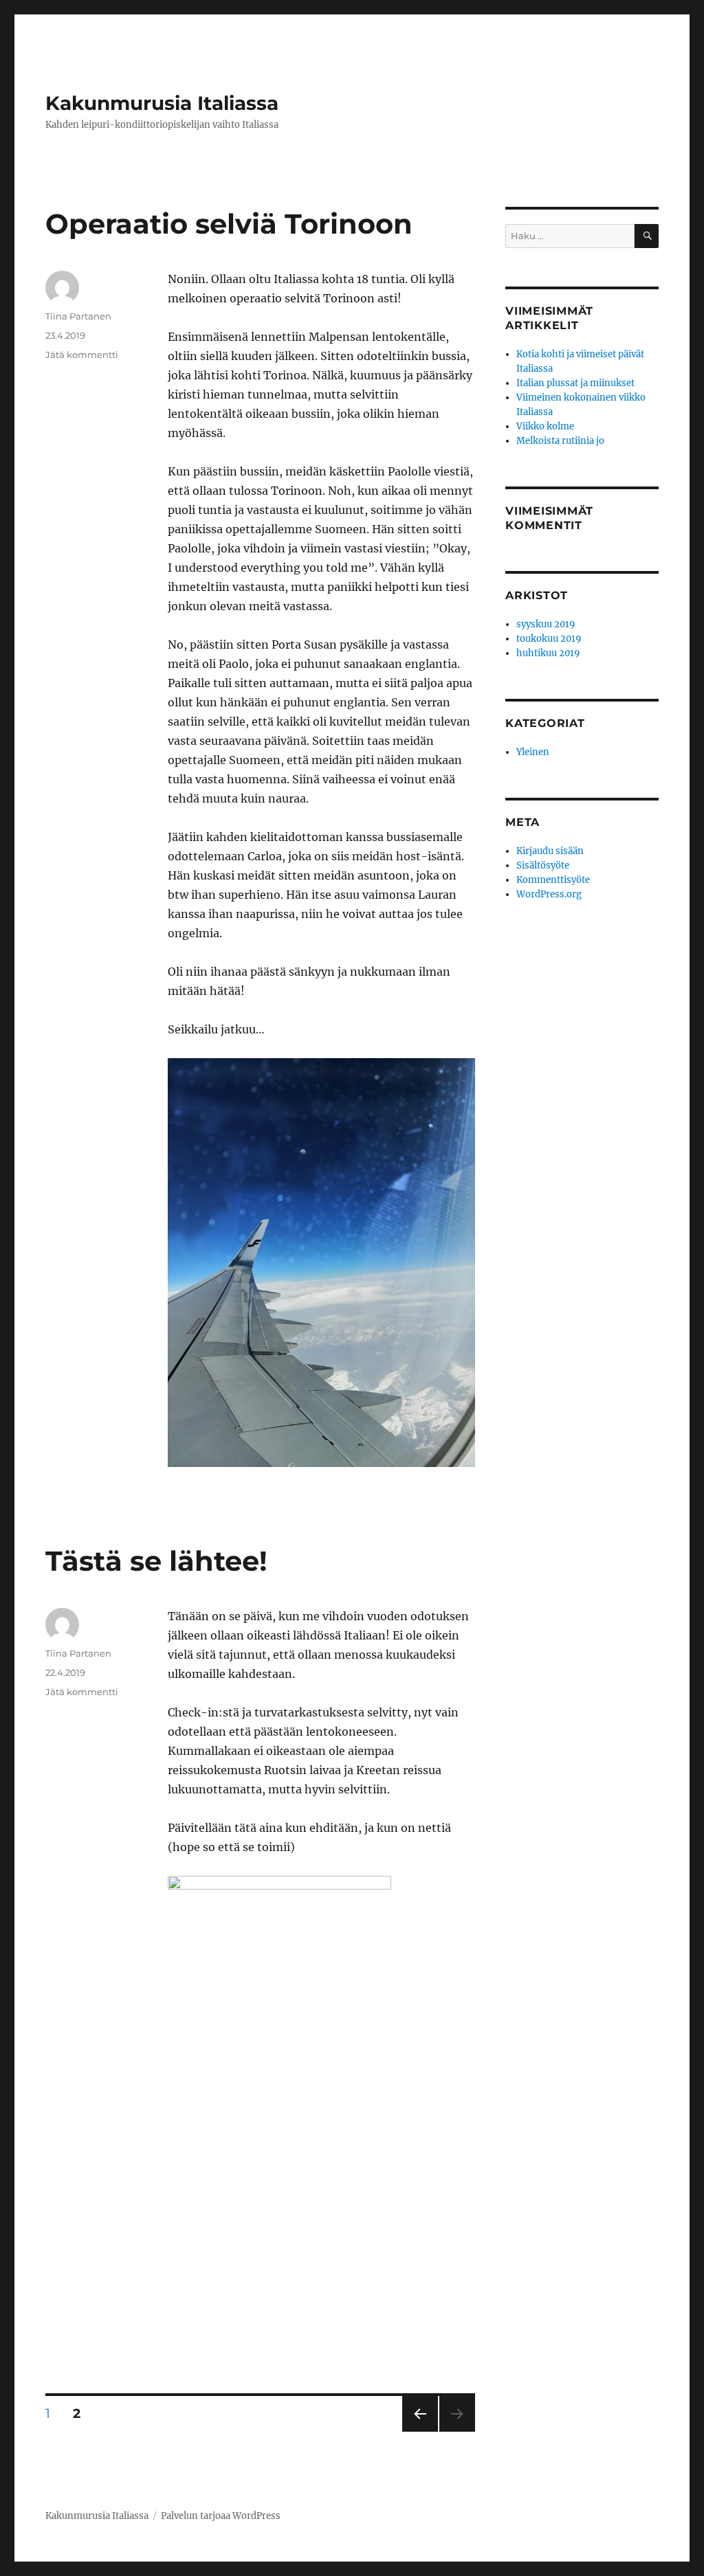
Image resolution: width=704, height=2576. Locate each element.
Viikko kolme (545, 426)
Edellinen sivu (418, 2431)
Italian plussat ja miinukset (575, 383)
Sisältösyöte (543, 865)
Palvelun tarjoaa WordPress (221, 2516)
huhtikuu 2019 (548, 653)
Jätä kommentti (82, 355)
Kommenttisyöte (553, 880)
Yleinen (533, 752)
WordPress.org (549, 894)
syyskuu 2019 (546, 624)
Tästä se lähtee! (156, 1561)
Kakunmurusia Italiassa (162, 103)
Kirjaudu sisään (550, 851)
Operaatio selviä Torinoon (229, 224)
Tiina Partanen (78, 316)
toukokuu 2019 (549, 639)
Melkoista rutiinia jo (560, 441)
